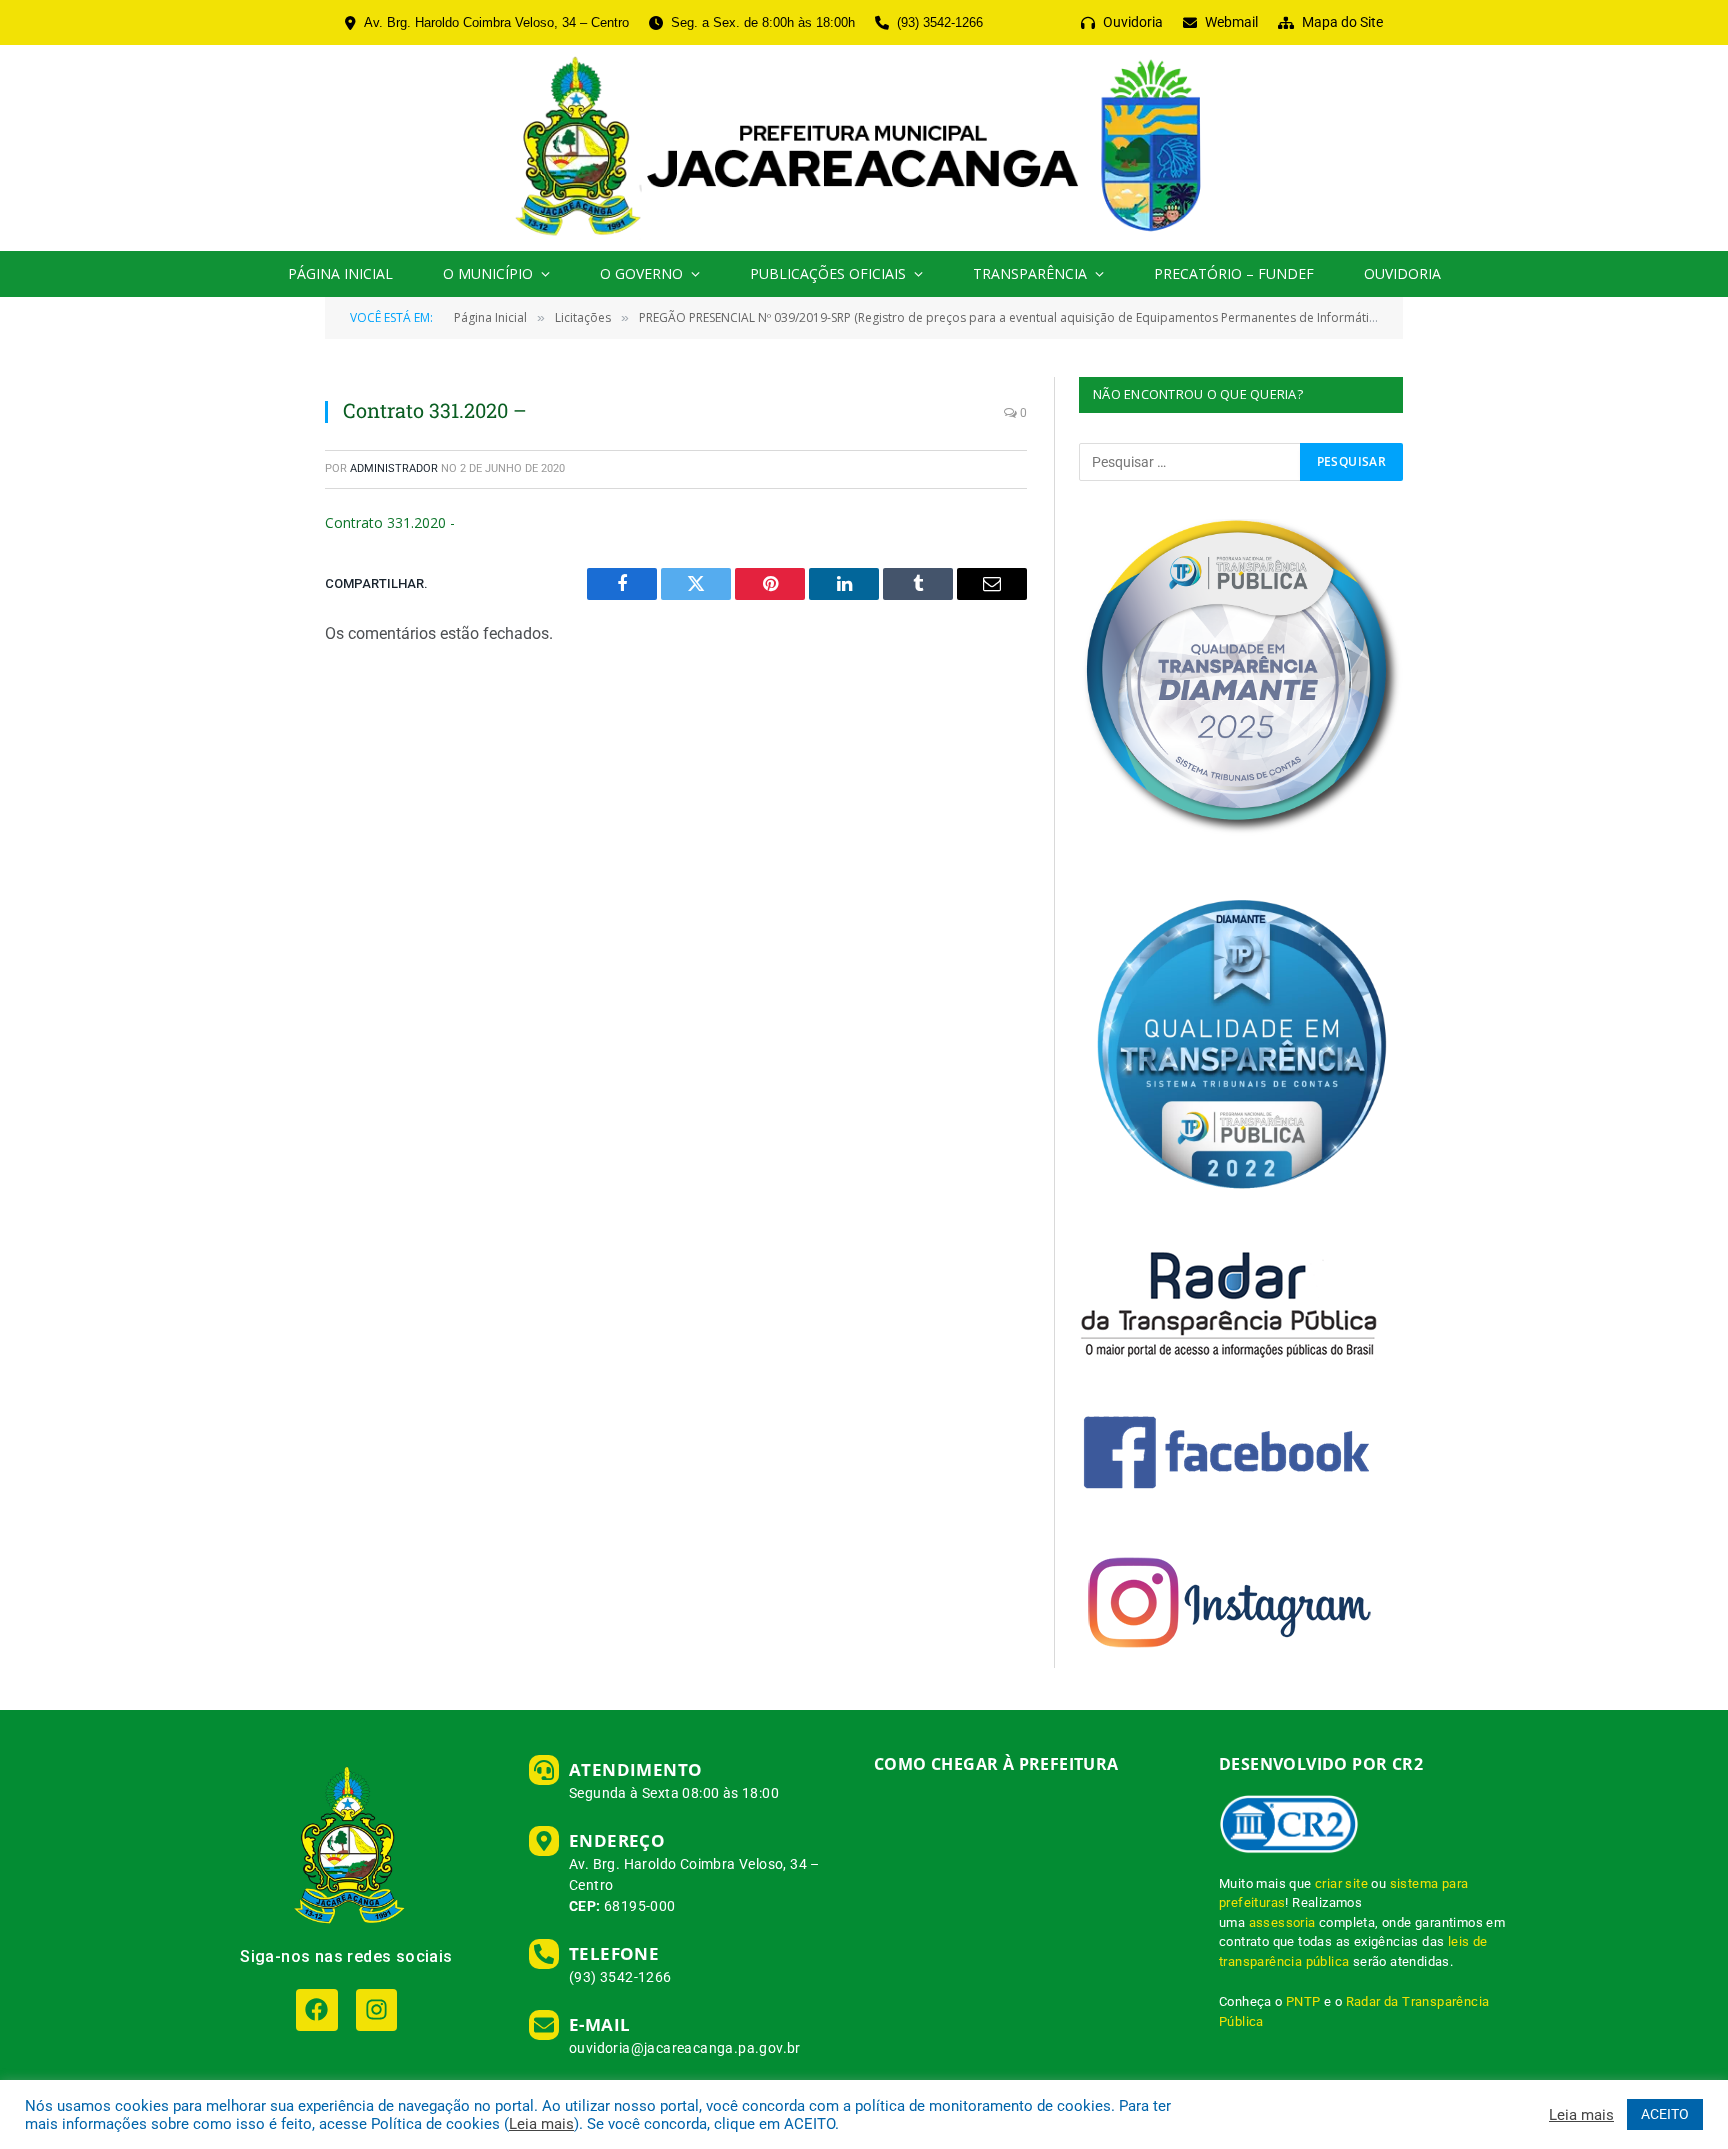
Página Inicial (340, 273)
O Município (488, 273)
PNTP (1303, 2001)
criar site (1341, 1883)
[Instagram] (376, 2009)
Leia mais (541, 2124)
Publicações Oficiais (828, 273)
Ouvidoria (1402, 273)
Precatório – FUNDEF (1234, 273)
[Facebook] (316, 2009)
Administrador (394, 468)
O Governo (641, 273)
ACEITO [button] (1665, 2114)
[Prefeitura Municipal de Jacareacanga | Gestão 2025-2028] (863, 148)
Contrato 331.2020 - (390, 522)
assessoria (1282, 1922)
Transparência (1030, 273)
